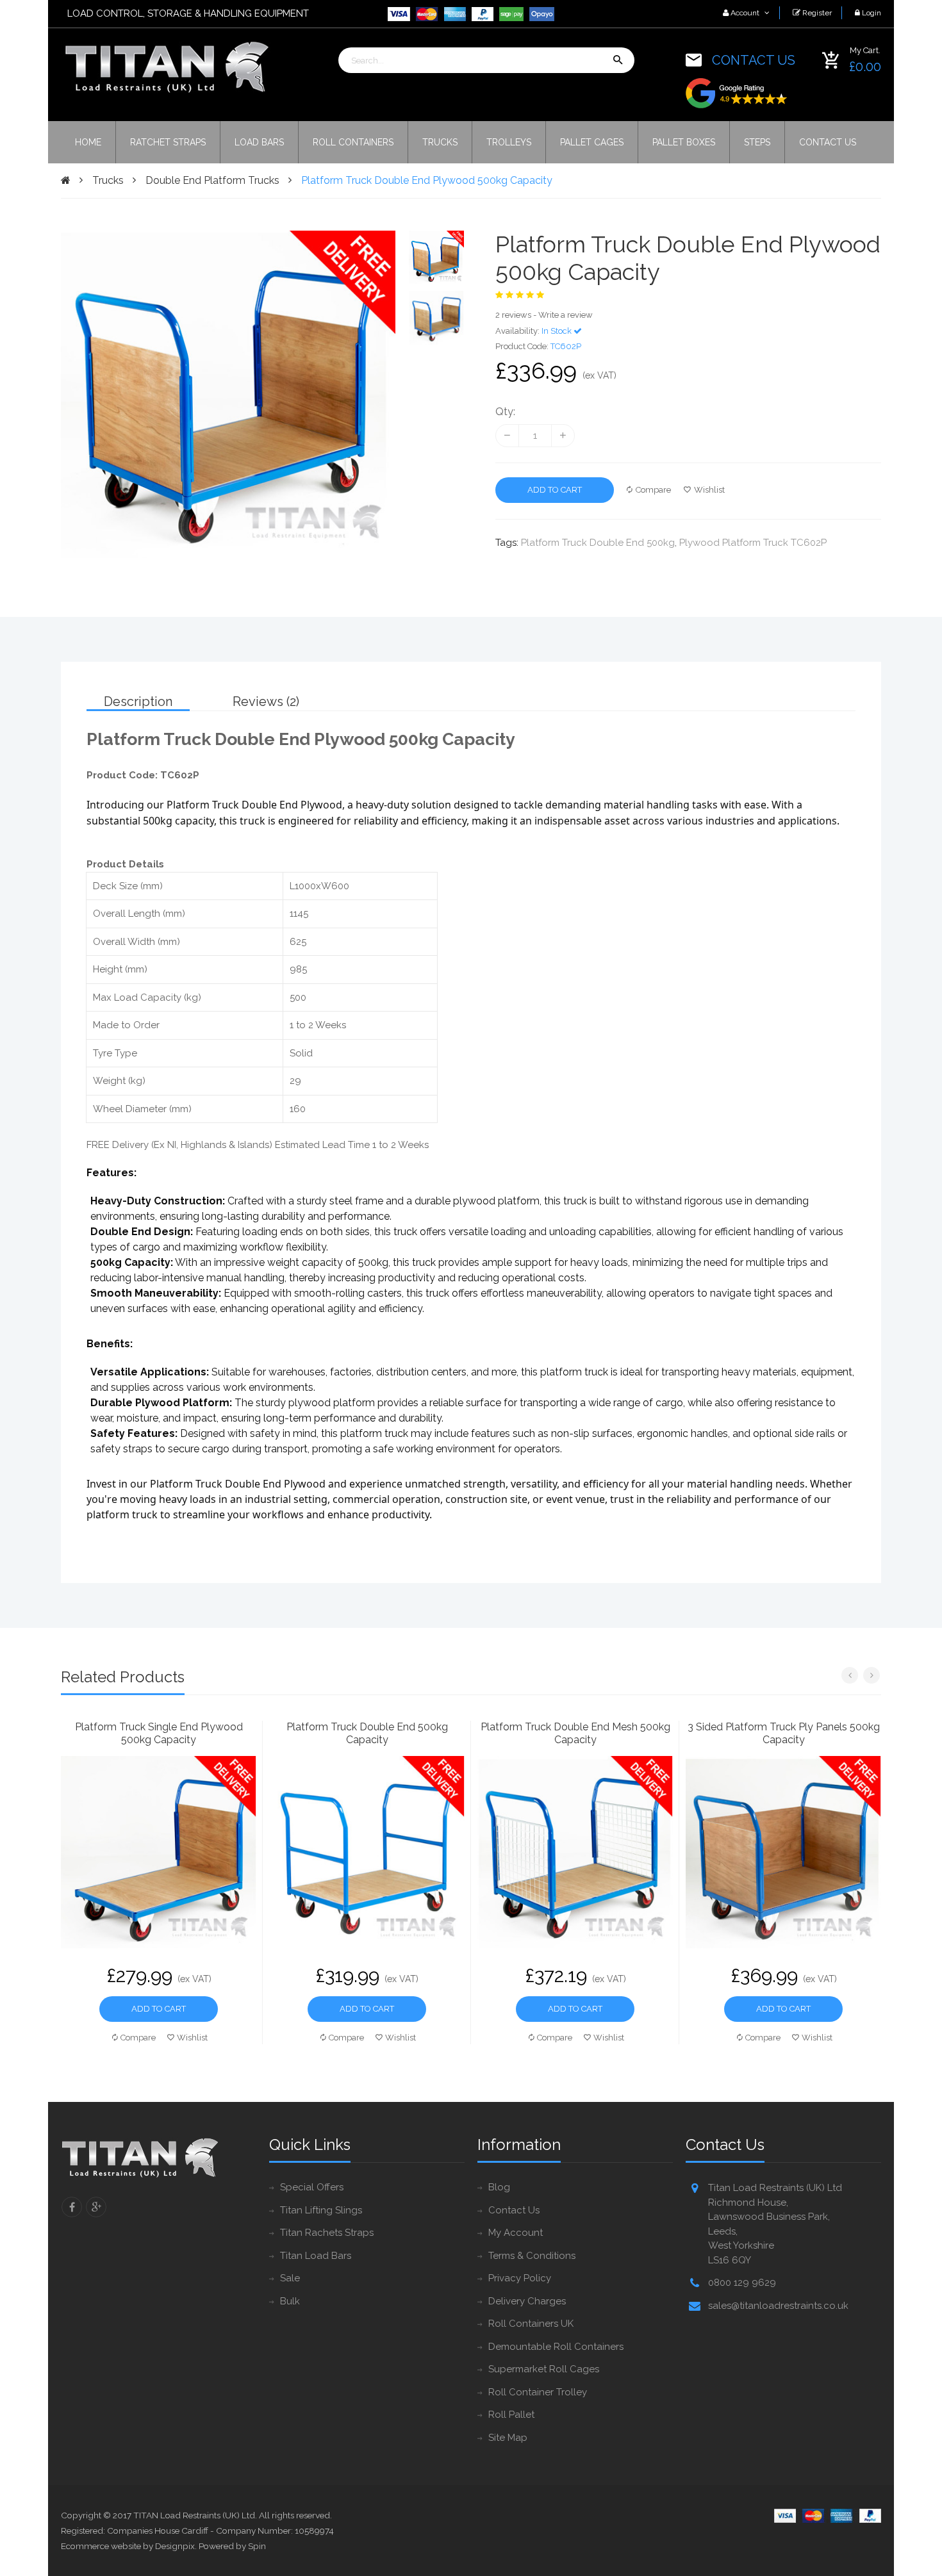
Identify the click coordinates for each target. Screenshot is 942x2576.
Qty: (505, 412)
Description (138, 701)
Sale (290, 2278)
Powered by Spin (232, 2546)
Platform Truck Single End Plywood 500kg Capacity (159, 1733)
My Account (516, 2233)
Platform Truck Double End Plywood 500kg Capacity (427, 180)
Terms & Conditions (532, 2256)
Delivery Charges (527, 2301)
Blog (499, 2187)
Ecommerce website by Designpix (128, 2546)
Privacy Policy (520, 2278)
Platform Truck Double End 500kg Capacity (367, 1733)
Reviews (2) (266, 701)
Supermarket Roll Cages (544, 2369)
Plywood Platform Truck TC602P (753, 543)
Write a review (566, 315)
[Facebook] (72, 2207)
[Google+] (96, 2207)
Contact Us (514, 2210)
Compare (653, 490)
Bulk (290, 2301)
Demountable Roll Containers (556, 2347)
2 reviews (513, 315)
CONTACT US (754, 60)
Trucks (108, 180)
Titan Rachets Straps (327, 2233)
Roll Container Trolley (538, 2392)
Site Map (508, 2438)
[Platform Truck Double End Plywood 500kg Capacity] (436, 258)
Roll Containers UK (531, 2324)
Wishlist (709, 490)
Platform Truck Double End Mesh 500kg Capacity (575, 1733)
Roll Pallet (511, 2415)
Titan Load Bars (316, 2256)
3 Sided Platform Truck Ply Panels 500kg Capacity (784, 1733)
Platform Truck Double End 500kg (598, 543)
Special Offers (312, 2187)
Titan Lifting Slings (321, 2210)
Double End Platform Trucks (212, 180)
